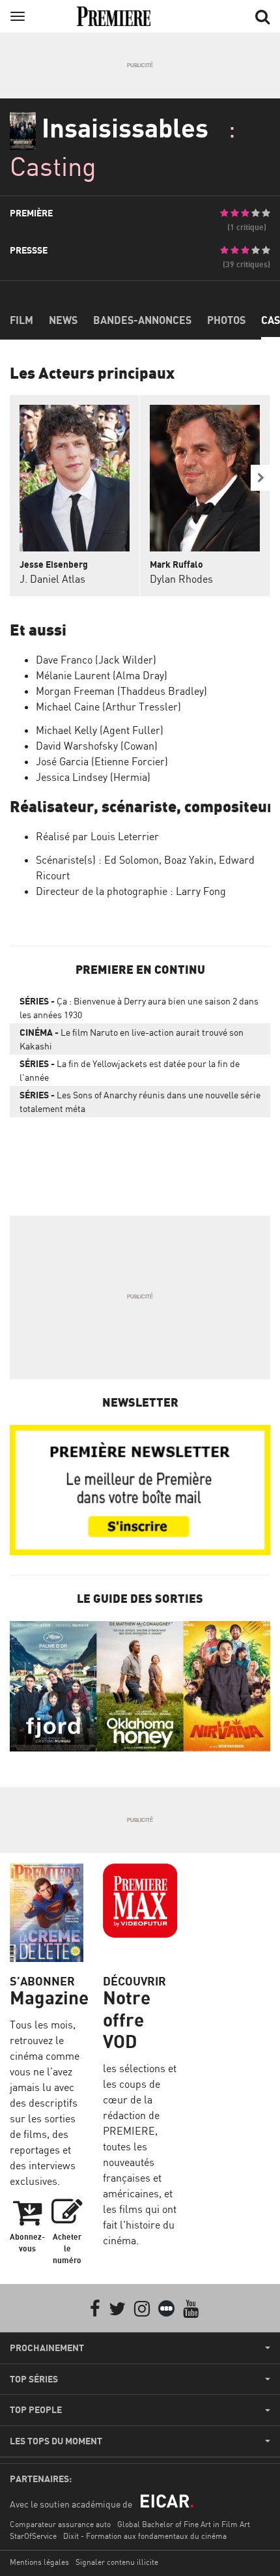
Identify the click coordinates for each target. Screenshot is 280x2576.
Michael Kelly (66, 730)
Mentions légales (39, 2562)
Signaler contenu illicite (117, 2562)
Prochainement (47, 2348)
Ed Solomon (132, 860)
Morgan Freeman (75, 691)
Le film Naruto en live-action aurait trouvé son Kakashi (132, 1039)
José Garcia (62, 761)
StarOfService (33, 2536)
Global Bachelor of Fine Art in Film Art (184, 2524)
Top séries (34, 2379)
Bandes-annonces (142, 320)
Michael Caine (68, 707)
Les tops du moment (56, 2441)
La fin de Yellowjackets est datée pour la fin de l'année (130, 1070)
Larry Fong (201, 891)
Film (21, 320)
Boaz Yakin (189, 860)
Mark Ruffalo (176, 564)
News (63, 320)
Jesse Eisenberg (54, 564)
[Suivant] (260, 478)
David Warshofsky (77, 746)
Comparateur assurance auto (60, 2524)
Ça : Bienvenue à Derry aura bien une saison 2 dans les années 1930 (139, 1008)
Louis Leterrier (125, 836)
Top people (36, 2410)
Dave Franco (64, 660)
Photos (226, 320)
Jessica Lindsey (72, 777)
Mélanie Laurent (73, 675)
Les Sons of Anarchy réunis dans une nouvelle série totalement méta (140, 1102)
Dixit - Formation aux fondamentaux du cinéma (145, 2536)
